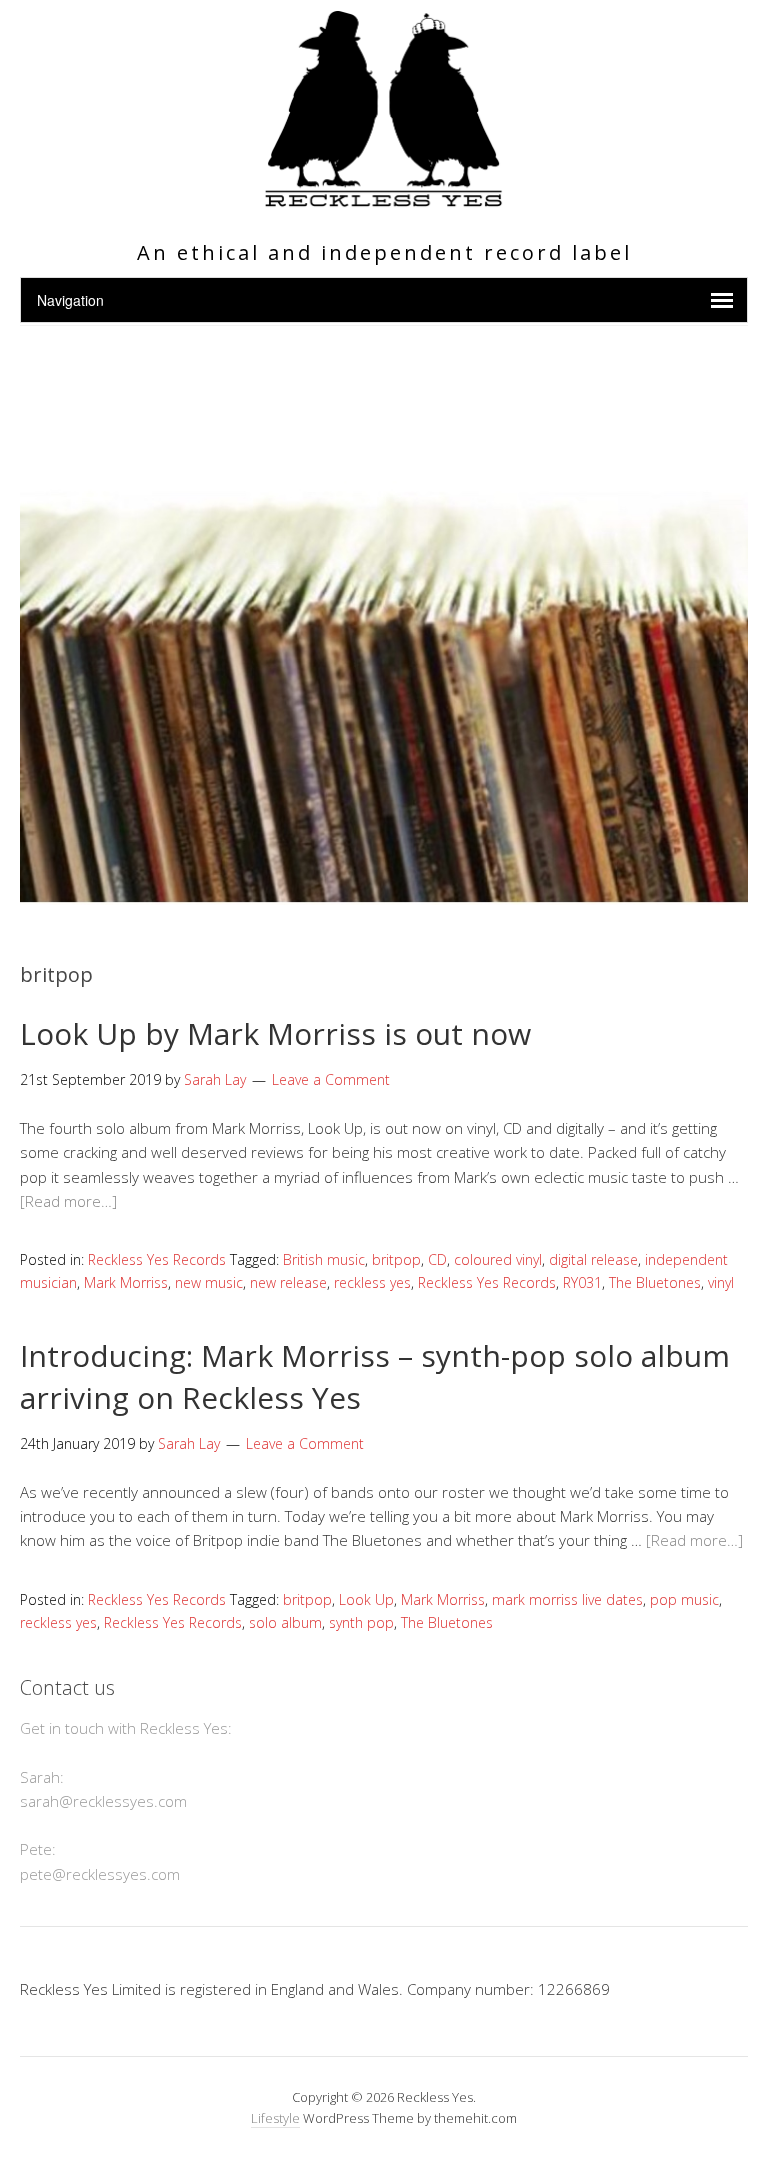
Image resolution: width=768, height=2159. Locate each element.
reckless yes (372, 1282)
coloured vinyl (498, 1259)
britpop (396, 1259)
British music (324, 1259)
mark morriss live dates (567, 1599)
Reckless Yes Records (157, 1259)
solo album (285, 1622)
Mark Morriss (126, 1282)
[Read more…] (68, 1201)
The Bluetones (655, 1282)
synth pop (361, 1622)
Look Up (366, 1599)
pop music (684, 1599)
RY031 (582, 1282)
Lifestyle (275, 2118)
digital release (593, 1259)
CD (437, 1259)
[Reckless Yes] (383, 198)
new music (209, 1282)
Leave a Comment (331, 1079)
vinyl (721, 1282)
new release (288, 1282)
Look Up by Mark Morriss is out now (275, 1033)
